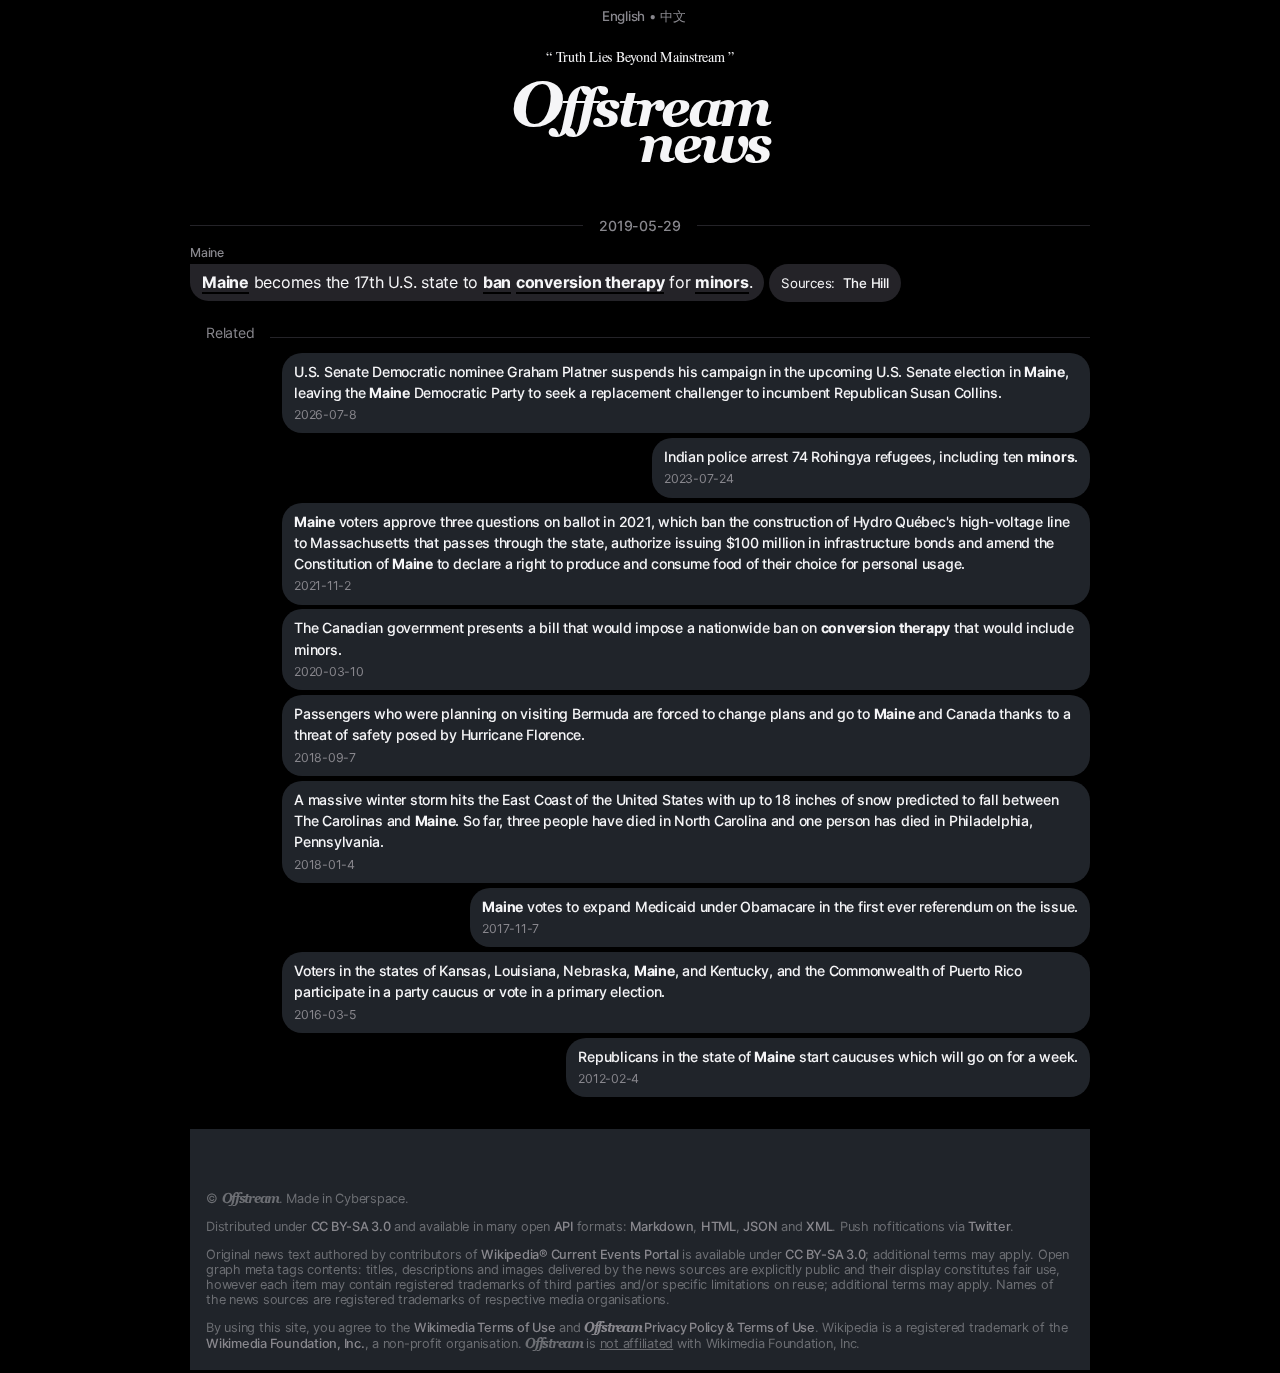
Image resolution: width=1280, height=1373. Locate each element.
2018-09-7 (325, 757)
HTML (718, 1226)
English (623, 16)
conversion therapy (590, 282)
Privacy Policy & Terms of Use (699, 1327)
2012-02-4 (608, 1078)
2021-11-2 (322, 585)
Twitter (989, 1226)
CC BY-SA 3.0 (351, 1226)
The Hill (866, 283)
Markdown (661, 1226)
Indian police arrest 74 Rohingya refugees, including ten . (871, 456)
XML (819, 1226)
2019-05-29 (640, 225)
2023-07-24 (699, 478)
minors (722, 282)
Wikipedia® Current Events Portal (579, 1254)
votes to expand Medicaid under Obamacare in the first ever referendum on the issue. (780, 906)
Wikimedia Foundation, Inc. (285, 1343)
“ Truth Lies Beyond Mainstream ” (640, 56)
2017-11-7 (510, 928)
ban (497, 282)
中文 (673, 16)
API (563, 1226)
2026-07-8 (325, 414)
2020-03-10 (329, 671)
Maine (207, 252)
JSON (760, 1226)
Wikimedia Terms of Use (485, 1327)
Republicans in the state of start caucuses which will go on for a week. (828, 1056)
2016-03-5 (325, 1014)
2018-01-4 (324, 864)
